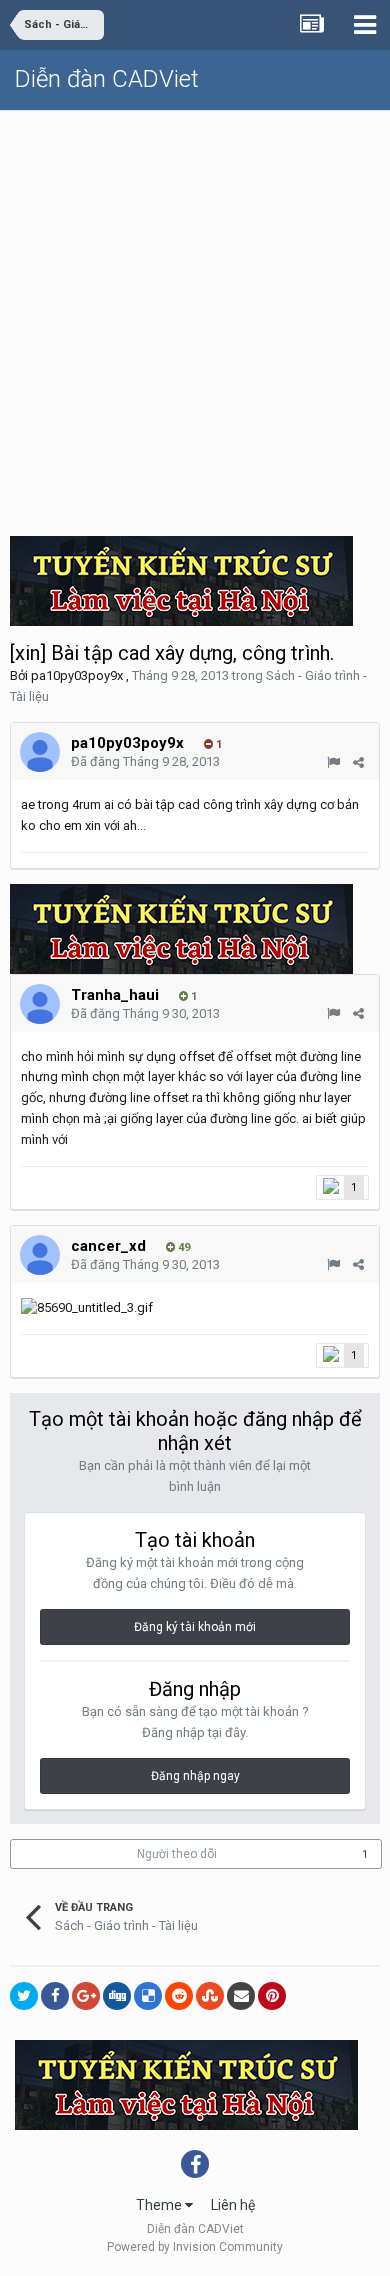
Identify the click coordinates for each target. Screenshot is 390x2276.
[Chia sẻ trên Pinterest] (272, 1996)
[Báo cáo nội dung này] (333, 762)
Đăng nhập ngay (195, 1776)
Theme (160, 2205)
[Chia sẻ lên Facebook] (55, 1996)
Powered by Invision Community (195, 2247)
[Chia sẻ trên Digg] (117, 1996)
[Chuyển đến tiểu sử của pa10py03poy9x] (40, 752)
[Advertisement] (195, 316)
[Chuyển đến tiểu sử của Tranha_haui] (40, 1004)
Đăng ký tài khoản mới (195, 1627)
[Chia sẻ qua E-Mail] (241, 1996)
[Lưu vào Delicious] (148, 1996)
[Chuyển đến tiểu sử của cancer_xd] (40, 1255)
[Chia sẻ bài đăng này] (358, 762)
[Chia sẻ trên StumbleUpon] (210, 1996)
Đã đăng (145, 761)
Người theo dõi (177, 1854)
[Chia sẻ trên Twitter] (24, 1996)
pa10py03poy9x (77, 675)
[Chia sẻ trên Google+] (86, 1996)
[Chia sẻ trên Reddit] (179, 1996)
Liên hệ (233, 2205)
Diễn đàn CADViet (107, 79)
